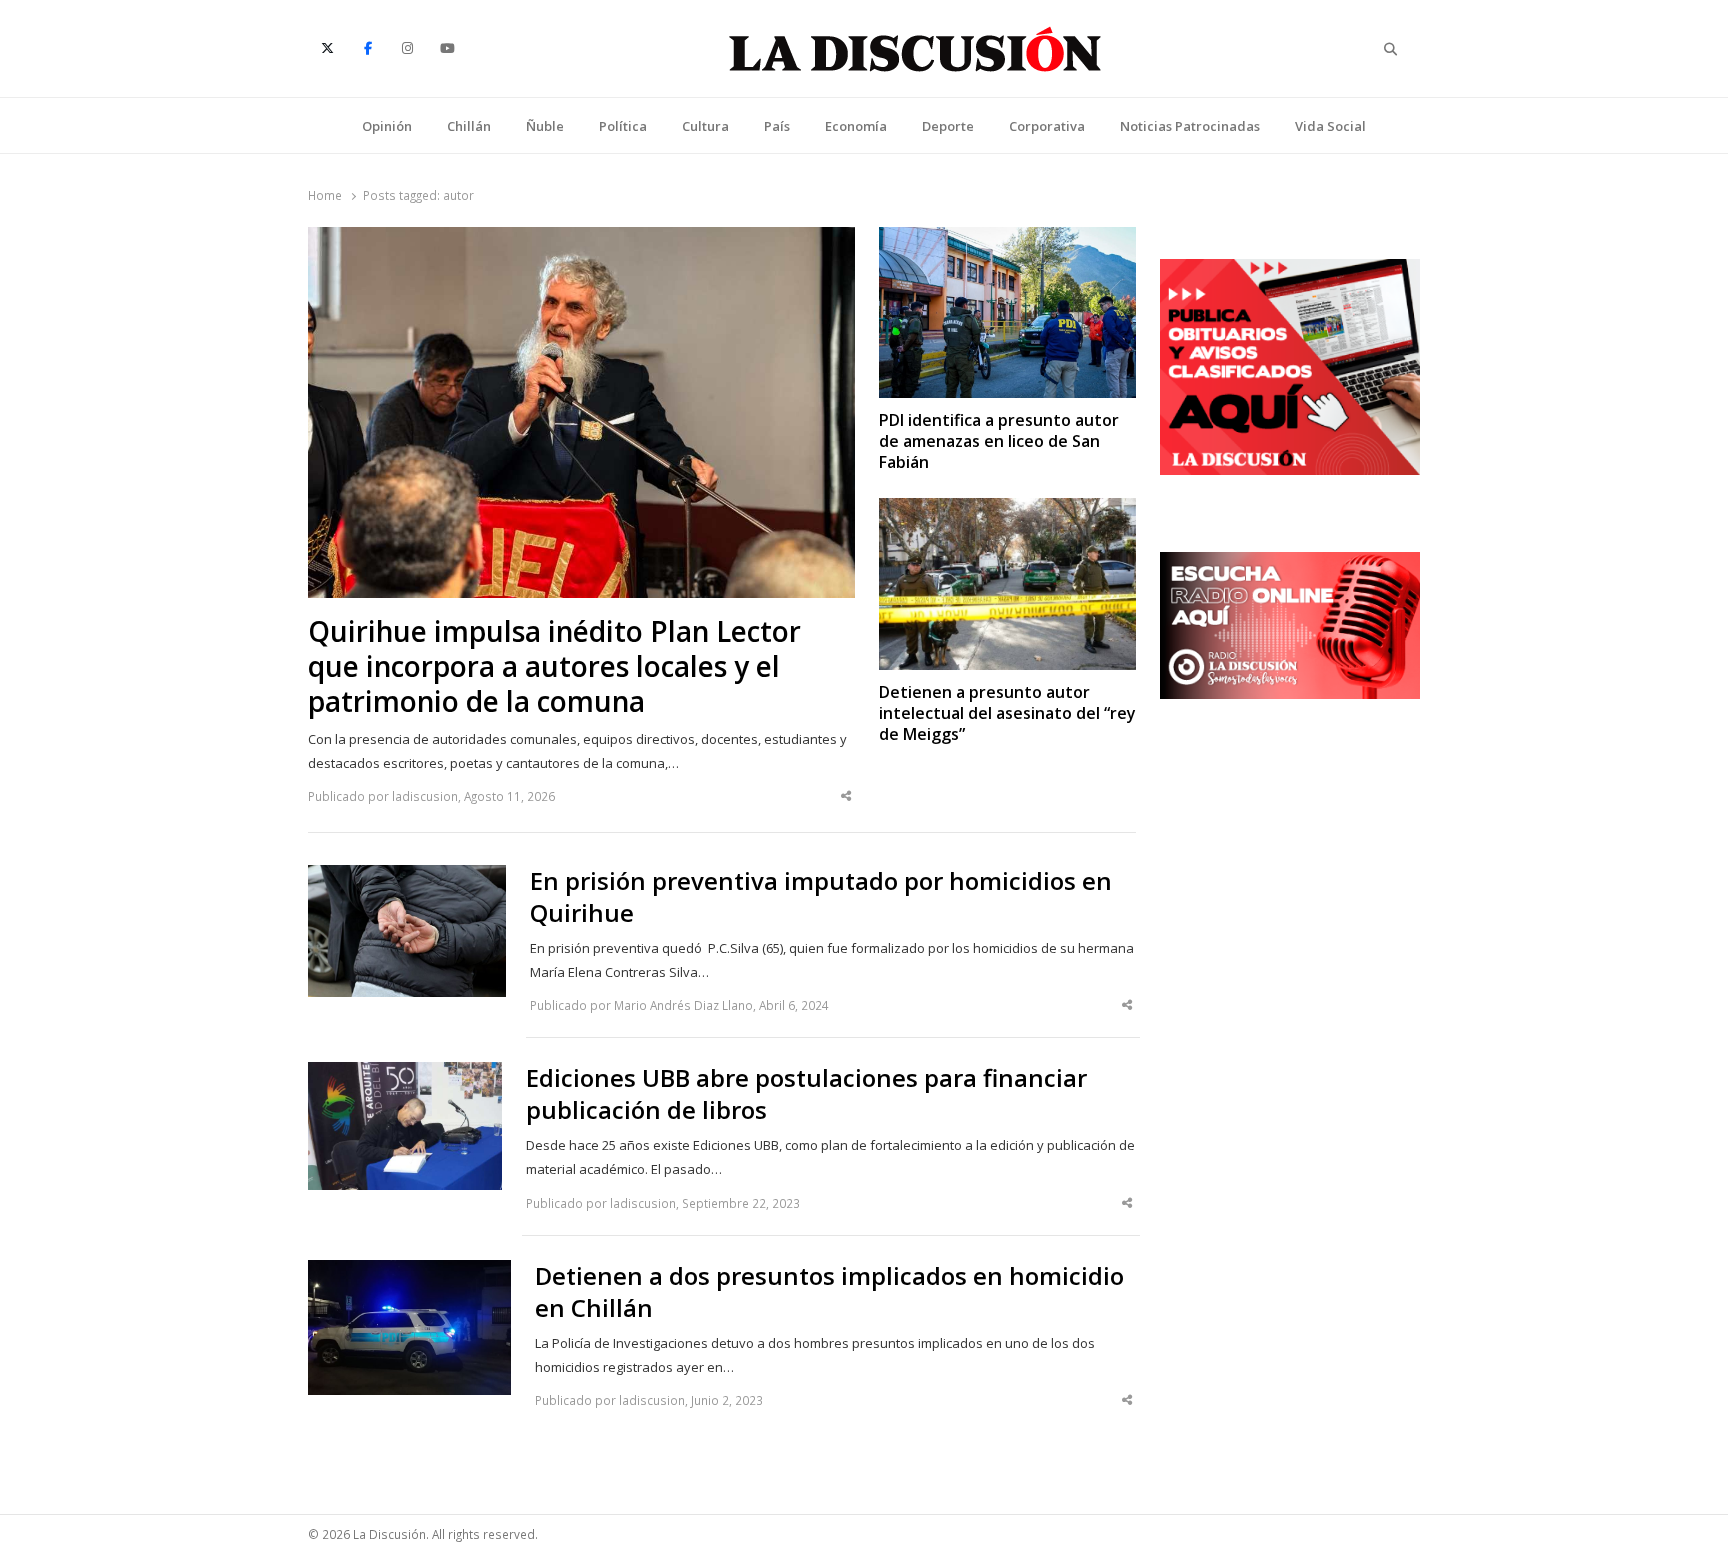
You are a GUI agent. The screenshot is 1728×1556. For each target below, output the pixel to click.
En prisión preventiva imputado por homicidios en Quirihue (821, 897)
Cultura (705, 126)
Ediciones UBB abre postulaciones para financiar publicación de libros (806, 1094)
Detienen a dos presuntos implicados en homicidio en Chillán (829, 1292)
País (777, 126)
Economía (856, 126)
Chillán (469, 126)
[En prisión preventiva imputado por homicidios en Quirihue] (407, 877)
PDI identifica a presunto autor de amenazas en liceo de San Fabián (999, 442)
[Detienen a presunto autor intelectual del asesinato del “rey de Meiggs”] (1007, 510)
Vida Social (1330, 126)
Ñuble (545, 126)
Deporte (948, 126)
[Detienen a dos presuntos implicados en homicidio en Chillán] (409, 1272)
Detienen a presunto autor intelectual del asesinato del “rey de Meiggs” (1007, 714)
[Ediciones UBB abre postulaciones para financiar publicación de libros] (405, 1074)
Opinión (387, 126)
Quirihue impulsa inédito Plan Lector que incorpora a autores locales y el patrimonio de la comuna (554, 666)
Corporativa (1047, 126)
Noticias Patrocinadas (1190, 126)
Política (623, 126)
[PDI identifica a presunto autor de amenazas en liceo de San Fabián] (1007, 239)
